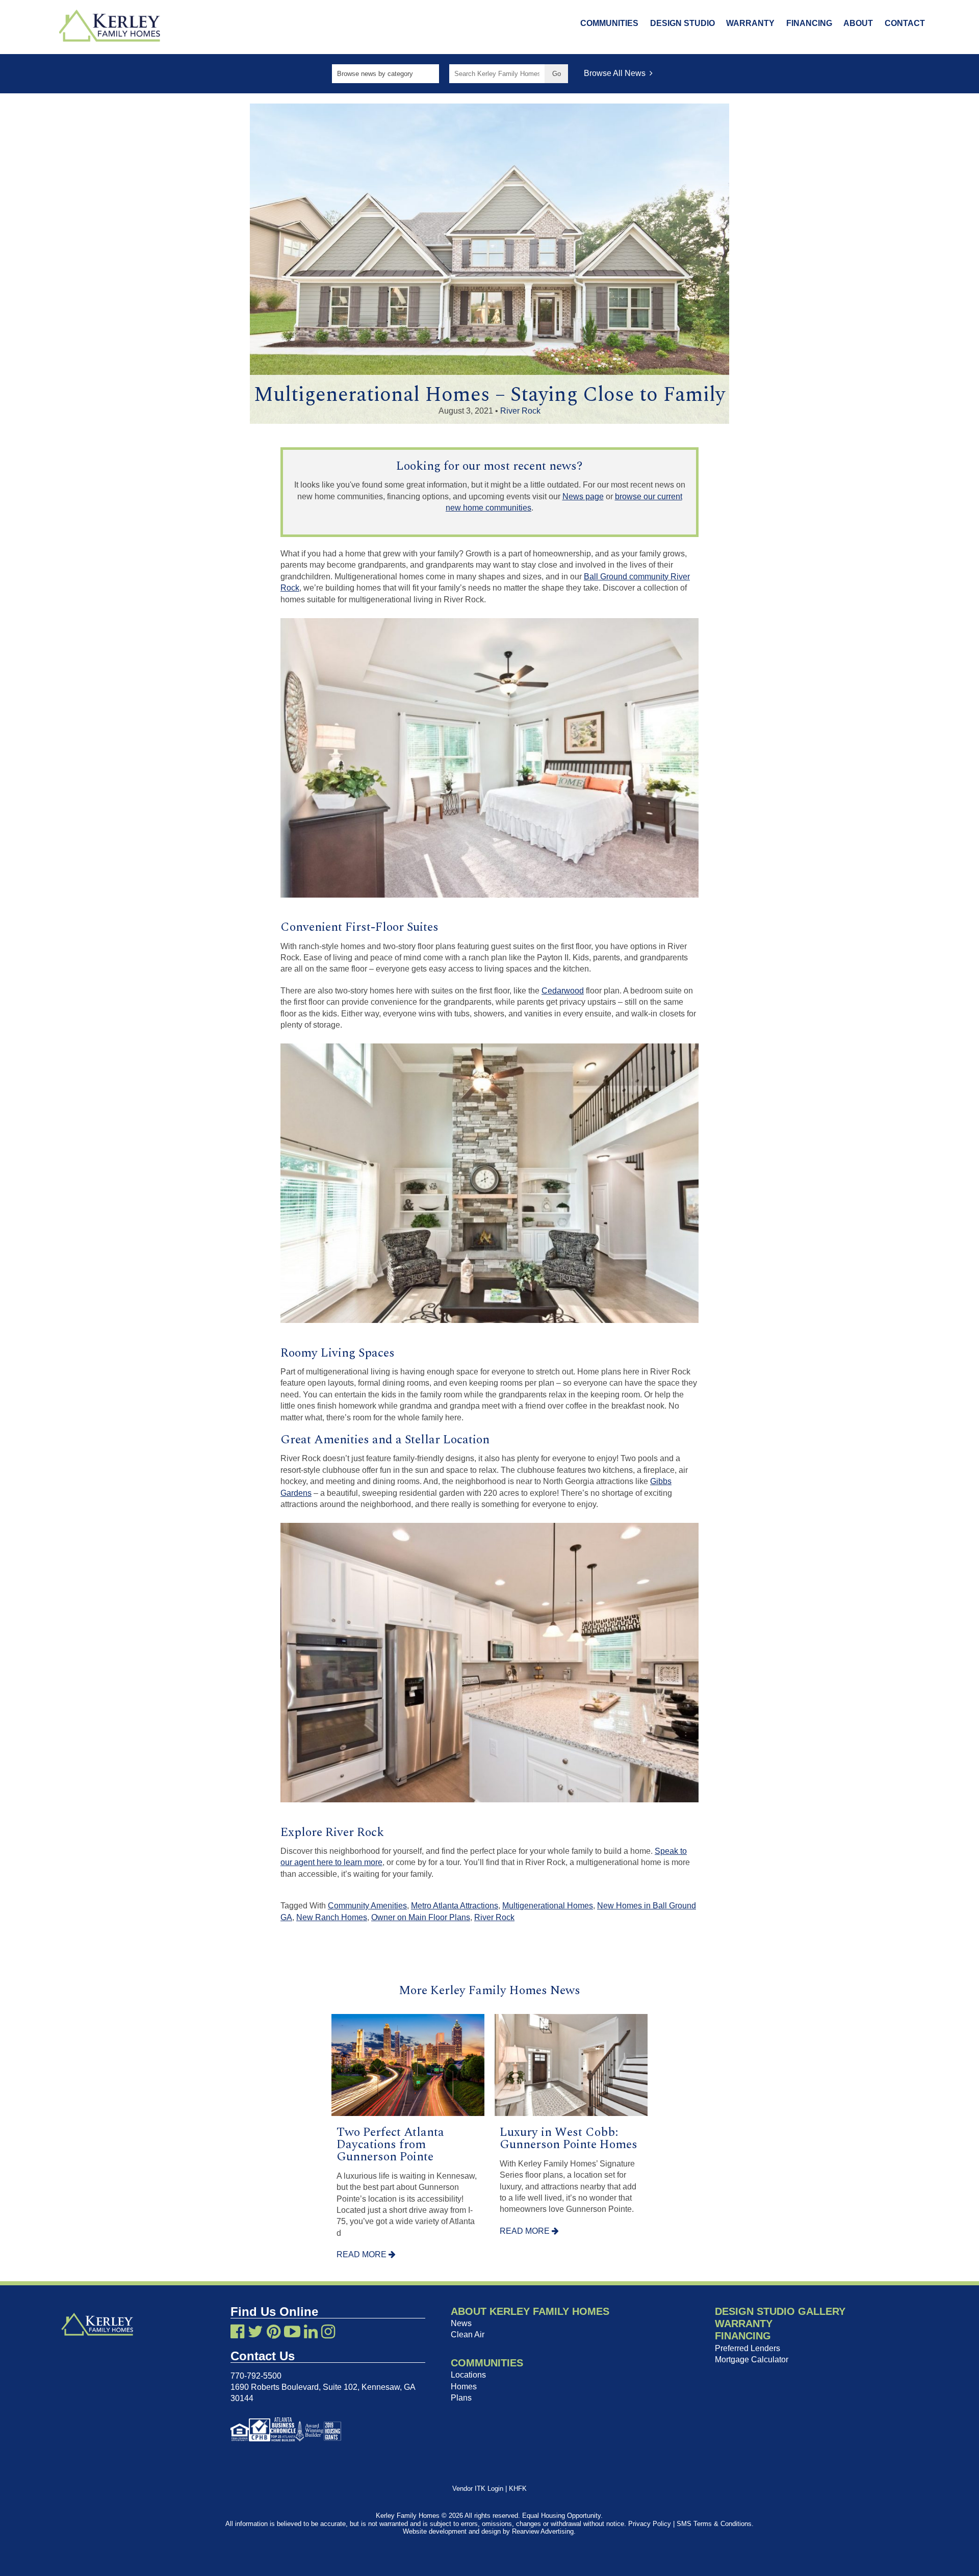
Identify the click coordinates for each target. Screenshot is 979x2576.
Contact (905, 23)
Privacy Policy (650, 2524)
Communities (609, 23)
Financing (809, 23)
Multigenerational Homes (548, 1906)
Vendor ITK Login (478, 2489)
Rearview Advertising (543, 2531)
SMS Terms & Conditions (714, 2524)
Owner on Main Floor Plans (421, 1917)
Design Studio (682, 23)
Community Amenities (367, 1906)
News (461, 2323)
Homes (464, 2387)
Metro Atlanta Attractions (455, 1906)
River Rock (520, 411)
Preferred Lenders (748, 2348)
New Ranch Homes (332, 1917)
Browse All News (617, 73)
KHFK (518, 2489)
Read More (363, 2254)
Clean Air (468, 2335)
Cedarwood (563, 991)
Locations (468, 2375)
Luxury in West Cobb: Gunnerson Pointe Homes (569, 2138)
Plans (461, 2398)
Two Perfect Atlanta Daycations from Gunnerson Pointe (390, 2145)
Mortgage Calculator (752, 2360)
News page (583, 496)
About (858, 23)
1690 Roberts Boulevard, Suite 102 (294, 2387)
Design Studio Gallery (780, 2311)
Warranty (750, 23)
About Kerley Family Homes (530, 2311)
